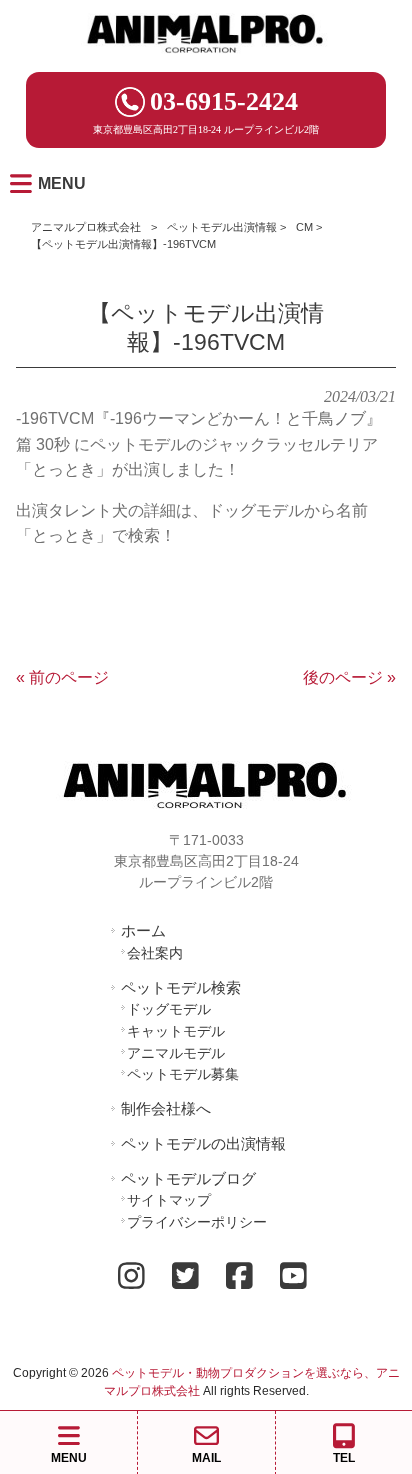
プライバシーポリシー (197, 1222)
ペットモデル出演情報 (222, 227)
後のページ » (349, 677)
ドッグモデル (169, 1009)
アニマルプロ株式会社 (86, 227)
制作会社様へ (166, 1108)
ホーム (143, 930)
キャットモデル (176, 1031)
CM (304, 227)
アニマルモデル (176, 1053)
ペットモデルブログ (188, 1178)
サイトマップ (169, 1200)
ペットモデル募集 (183, 1074)
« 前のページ (62, 677)
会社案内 (155, 953)
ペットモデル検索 (181, 987)
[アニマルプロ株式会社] (206, 59)
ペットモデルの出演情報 (203, 1143)
